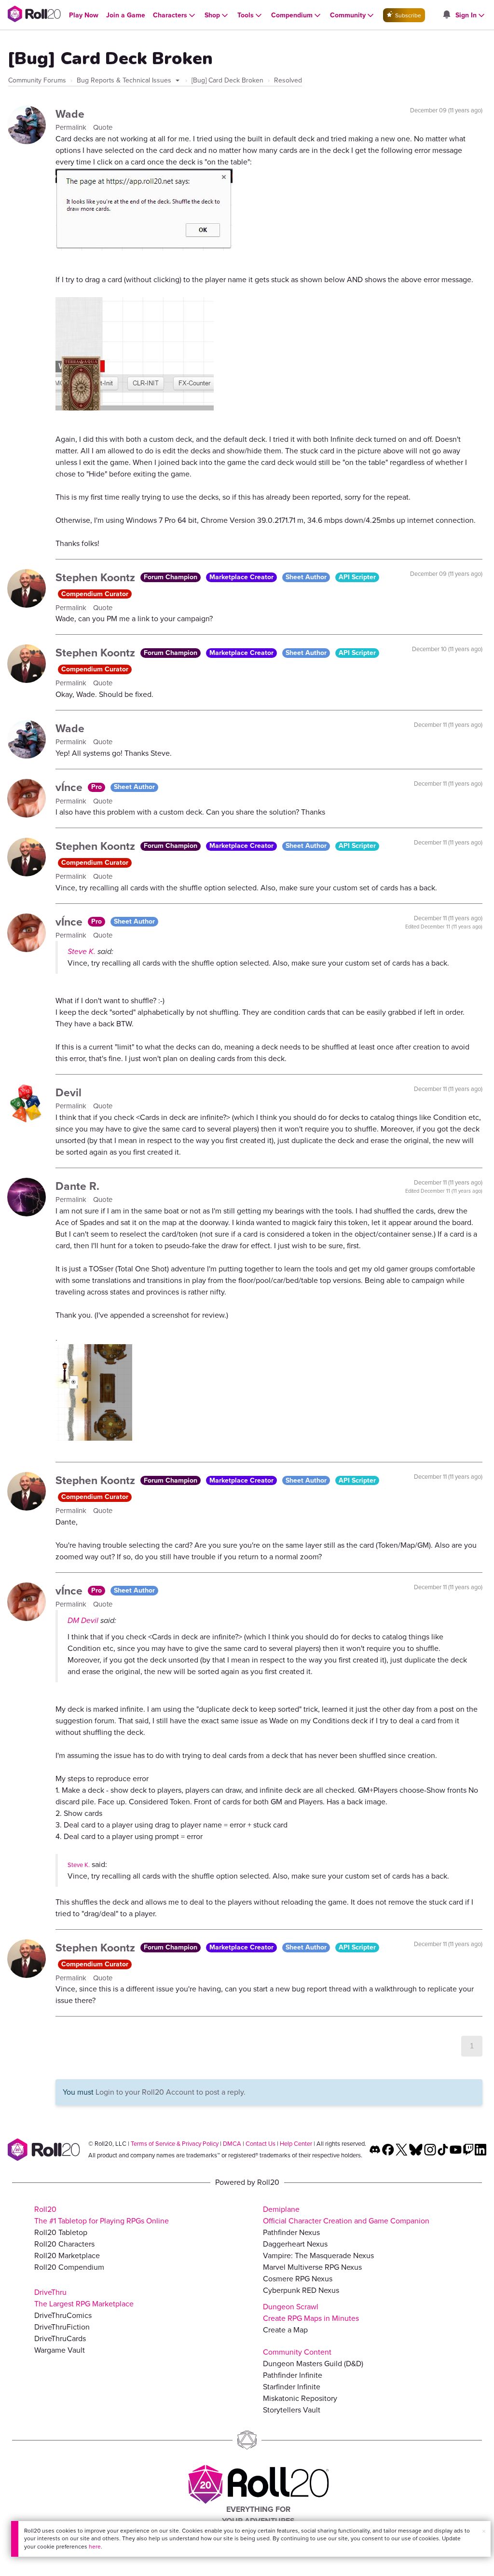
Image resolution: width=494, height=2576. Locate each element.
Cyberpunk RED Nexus (301, 2290)
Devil (69, 1092)
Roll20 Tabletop (61, 2232)
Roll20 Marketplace (67, 2256)
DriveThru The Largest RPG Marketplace (84, 2298)
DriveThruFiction (62, 2327)
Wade (70, 114)
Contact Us (261, 2144)
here (95, 2547)
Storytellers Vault (292, 2410)
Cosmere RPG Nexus (298, 2279)
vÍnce (70, 787)
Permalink (72, 127)
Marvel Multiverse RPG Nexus (312, 2267)
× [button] (484, 2531)
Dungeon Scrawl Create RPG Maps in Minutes (311, 2312)
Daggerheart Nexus (295, 2244)
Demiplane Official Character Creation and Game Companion (346, 2215)
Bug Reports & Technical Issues (125, 80)
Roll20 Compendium (69, 2267)
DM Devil (83, 1620)
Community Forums (37, 80)
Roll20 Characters (64, 2244)
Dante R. (77, 1186)
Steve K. (82, 951)
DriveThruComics (63, 2315)
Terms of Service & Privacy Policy (175, 2144)
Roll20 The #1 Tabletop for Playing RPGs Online (102, 2215)
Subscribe (407, 15)
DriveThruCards (60, 2338)
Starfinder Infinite (292, 2387)
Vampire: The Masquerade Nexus (318, 2256)
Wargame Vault (60, 2350)
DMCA (232, 2144)
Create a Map (285, 2330)
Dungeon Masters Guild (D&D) (313, 2364)
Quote (103, 127)
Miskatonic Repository (300, 2398)
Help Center (296, 2144)
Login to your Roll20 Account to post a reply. (171, 2092)
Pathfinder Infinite (293, 2375)
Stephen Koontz (97, 577)
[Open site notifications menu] (446, 15)
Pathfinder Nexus (291, 2232)
